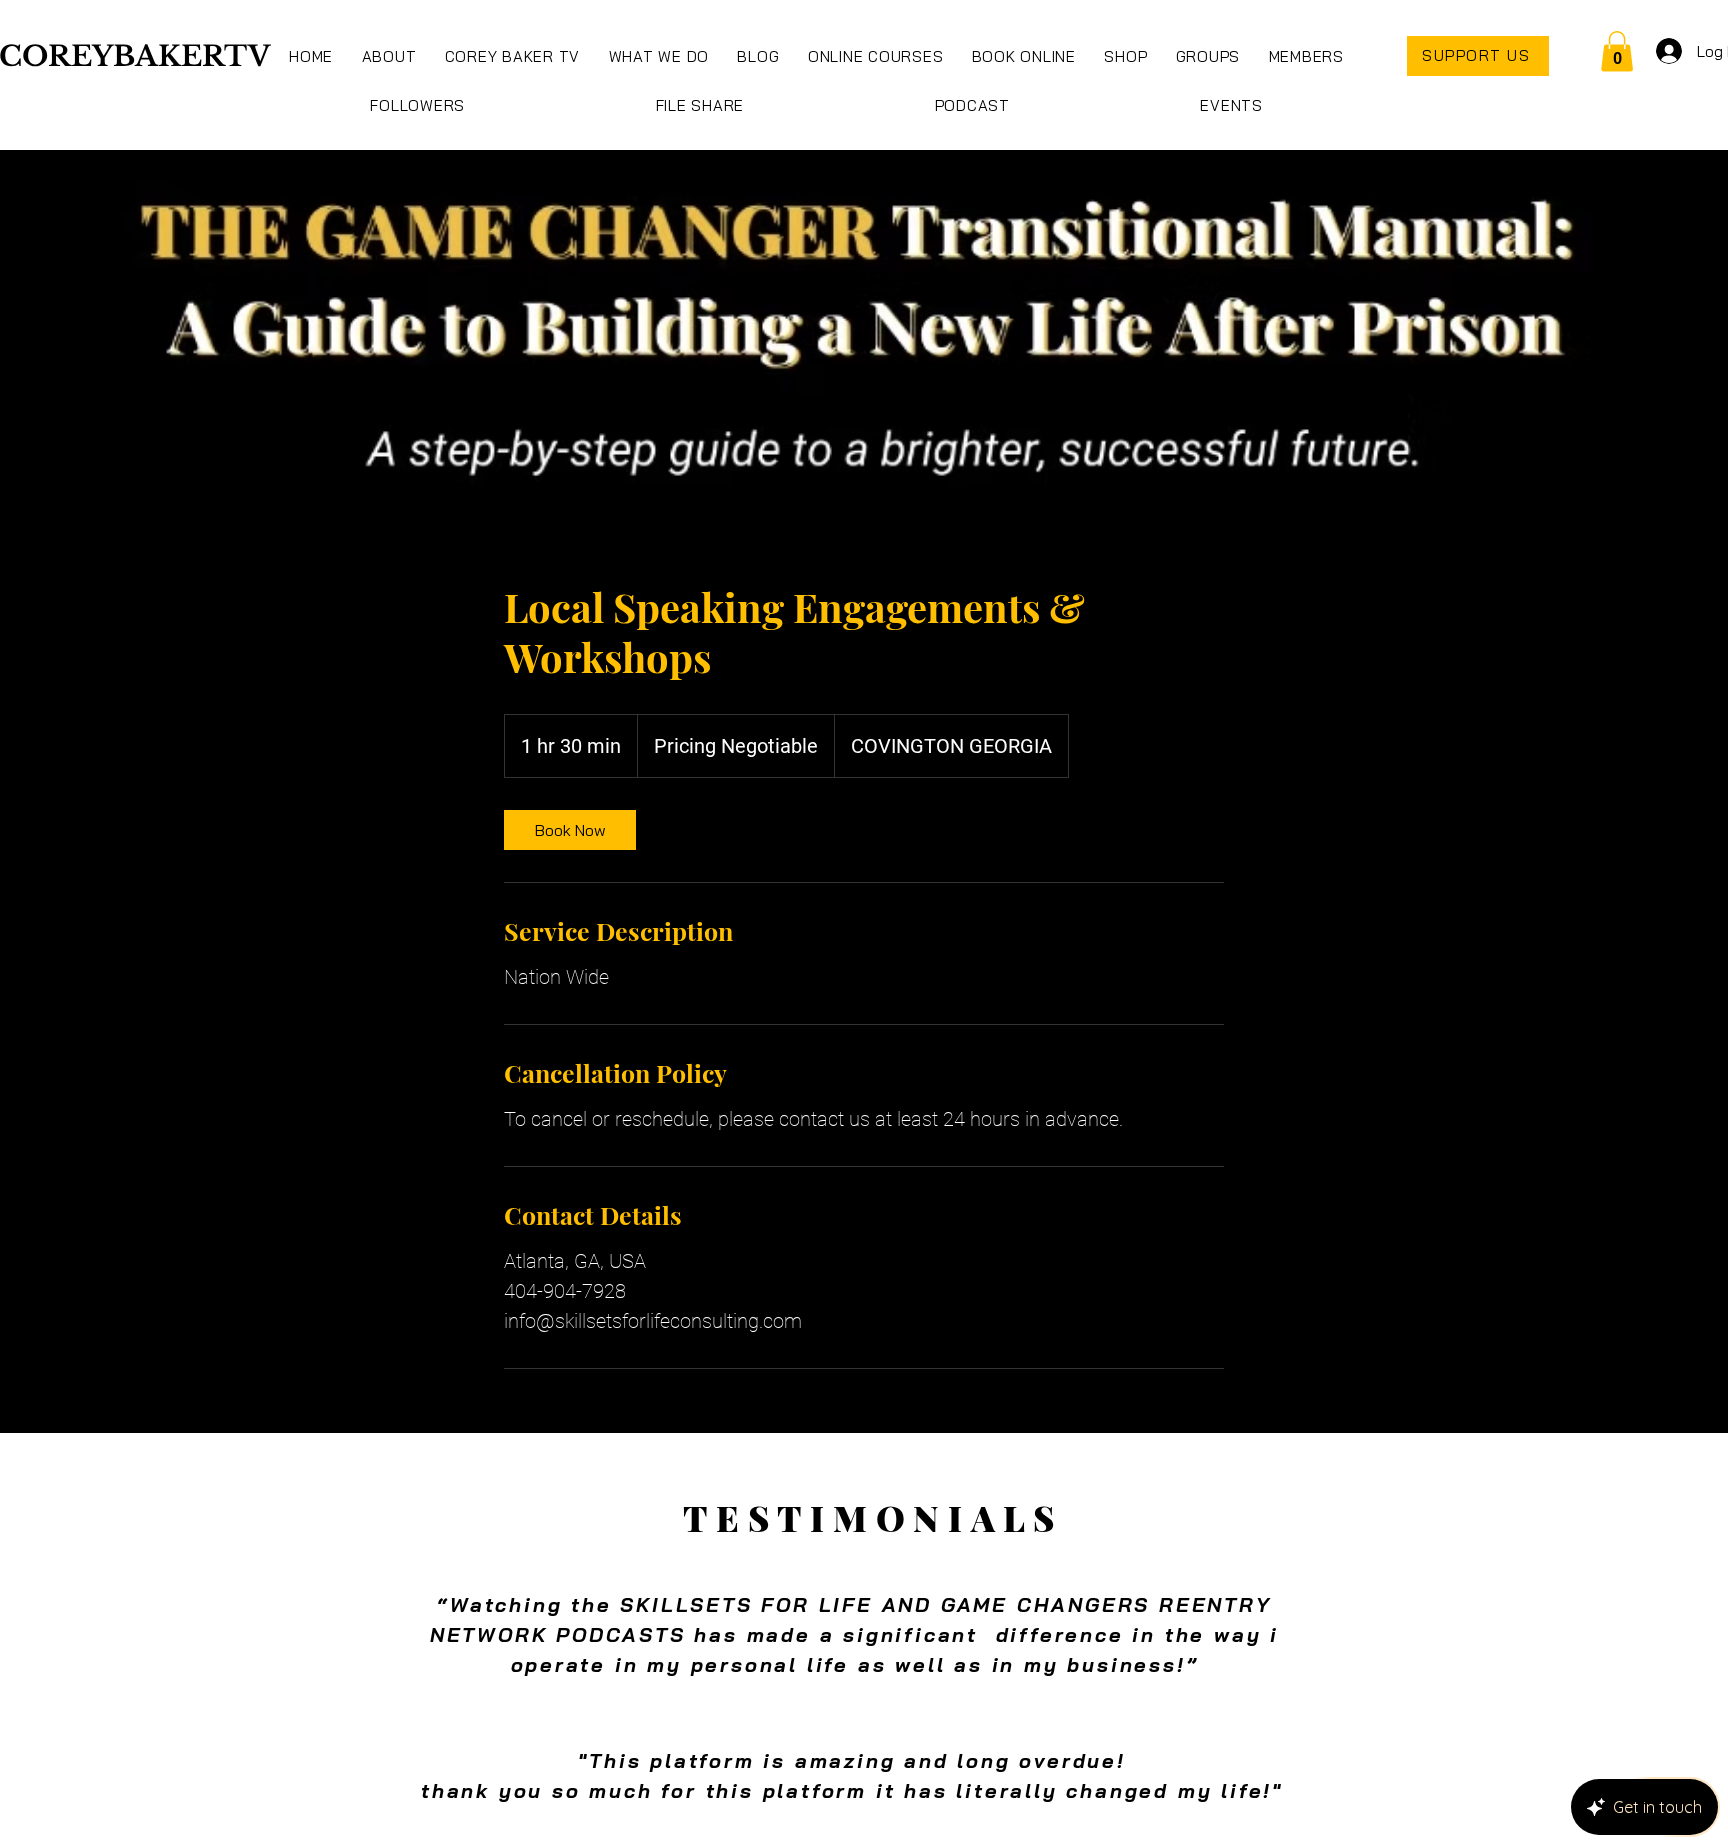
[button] (658, 56)
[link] (570, 830)
